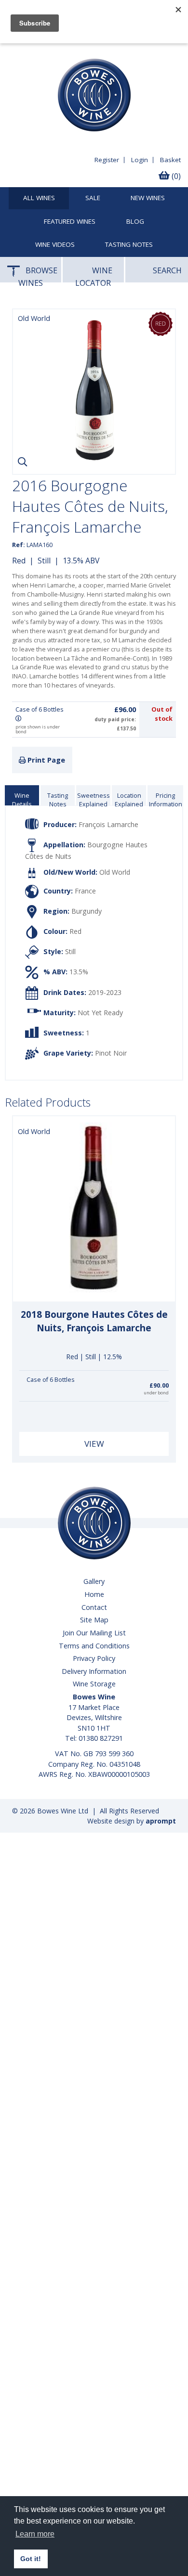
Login (140, 159)
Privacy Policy (94, 1658)
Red (19, 560)
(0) (175, 176)
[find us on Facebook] (13, 51)
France (85, 890)
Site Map (94, 1619)
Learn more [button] (35, 2534)
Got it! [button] (31, 2559)
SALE (93, 198)
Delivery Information (94, 1671)
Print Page (45, 759)
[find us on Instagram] (56, 51)
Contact (94, 1607)
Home (94, 1594)
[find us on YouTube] (35, 51)
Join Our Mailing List (94, 1632)
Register (107, 159)
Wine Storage (94, 1683)
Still (44, 560)
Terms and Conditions (94, 1645)
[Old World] (94, 459)
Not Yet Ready (100, 1012)
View (94, 1443)
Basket (170, 159)
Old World (115, 872)
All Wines (39, 198)
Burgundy (87, 911)
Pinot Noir (111, 1052)
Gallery (94, 1581)
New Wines (148, 198)
